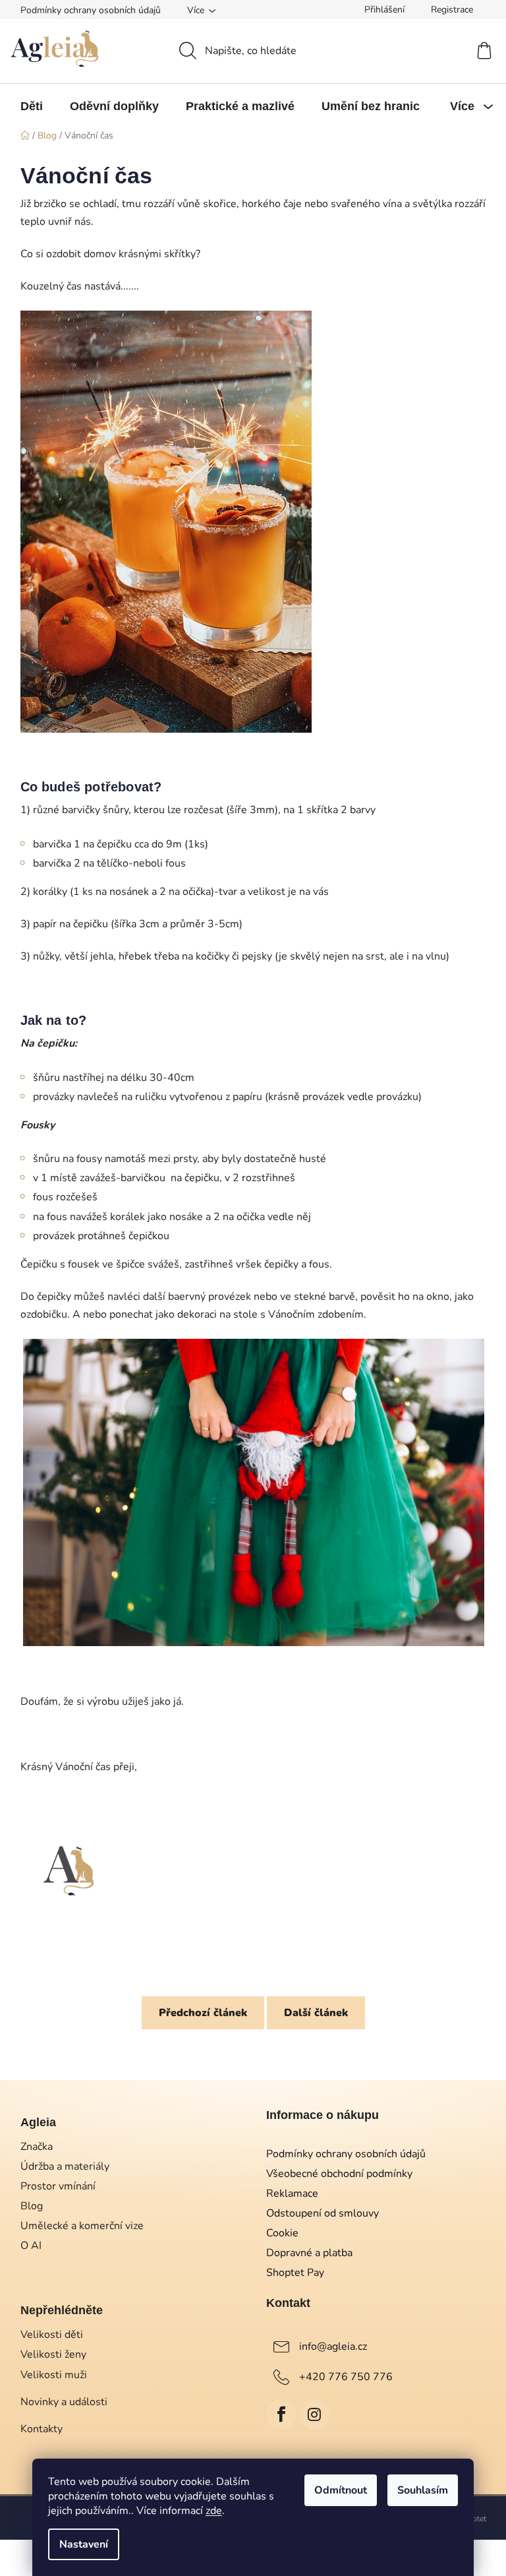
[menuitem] (32, 106)
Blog (32, 2206)
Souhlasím (423, 2490)
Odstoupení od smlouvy (323, 2213)
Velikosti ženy (53, 2354)
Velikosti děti (52, 2335)
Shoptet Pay (295, 2273)
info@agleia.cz (333, 2346)
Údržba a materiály (65, 2166)
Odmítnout (341, 2490)
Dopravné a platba (309, 2253)
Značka (37, 2147)
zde (214, 2511)
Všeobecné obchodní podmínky (339, 2174)
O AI (31, 2246)
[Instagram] (314, 2414)
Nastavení (84, 2544)
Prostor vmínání (58, 2186)
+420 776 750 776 (346, 2377)
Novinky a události (64, 2402)
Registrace (452, 10)
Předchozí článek (203, 2013)
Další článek (316, 2013)
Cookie (282, 2233)
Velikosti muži (54, 2375)
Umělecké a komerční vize (82, 2226)
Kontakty (42, 2429)
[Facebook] (281, 2414)
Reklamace (292, 2193)
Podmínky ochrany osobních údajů (91, 10)
